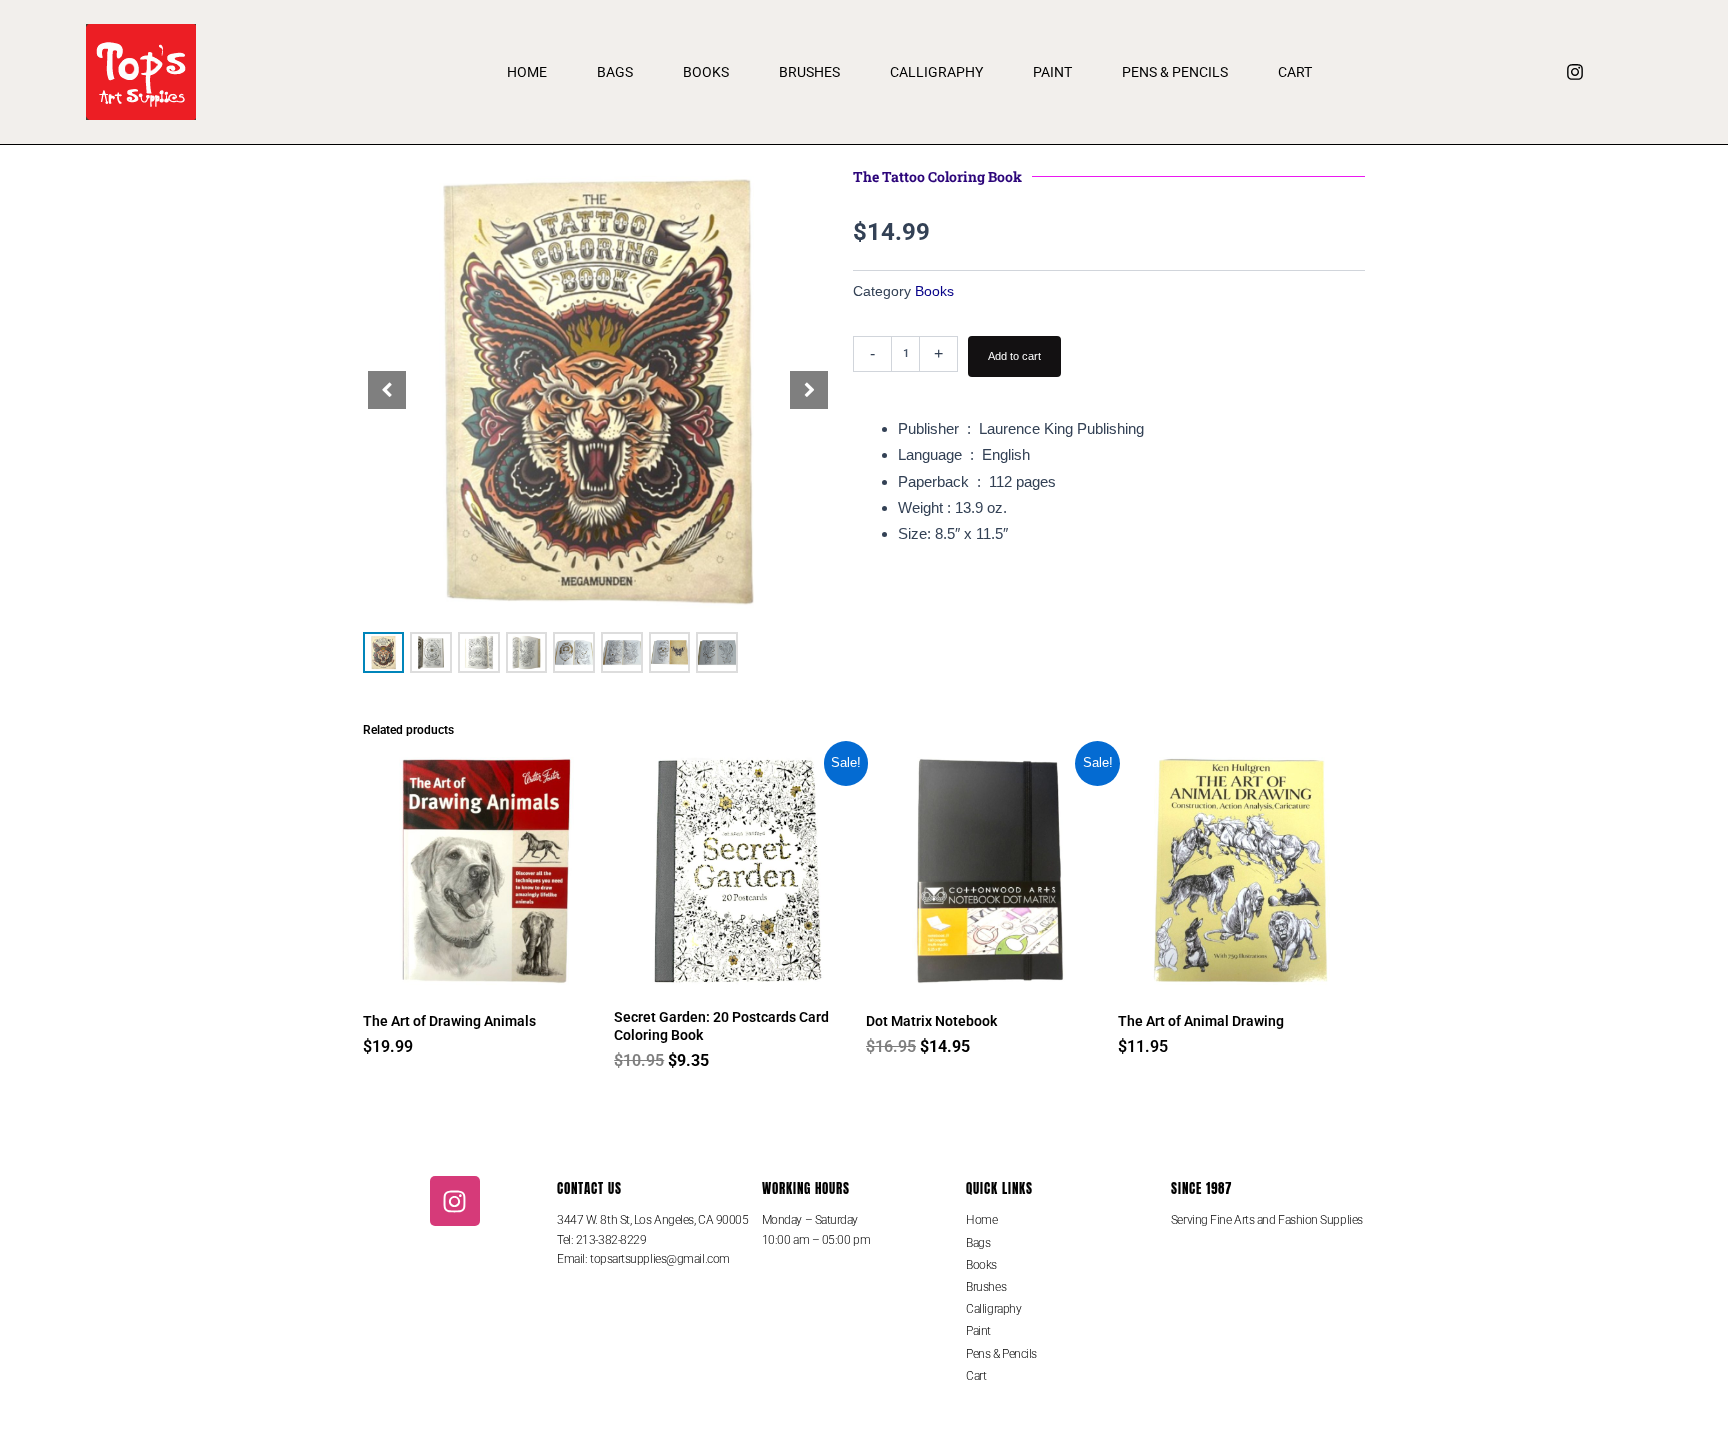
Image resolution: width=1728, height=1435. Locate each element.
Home (527, 72)
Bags (615, 72)
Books (706, 72)
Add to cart (1014, 356)
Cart (1295, 72)
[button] (809, 390)
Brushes (809, 72)
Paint (1052, 72)
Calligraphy (936, 72)
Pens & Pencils (1175, 72)
